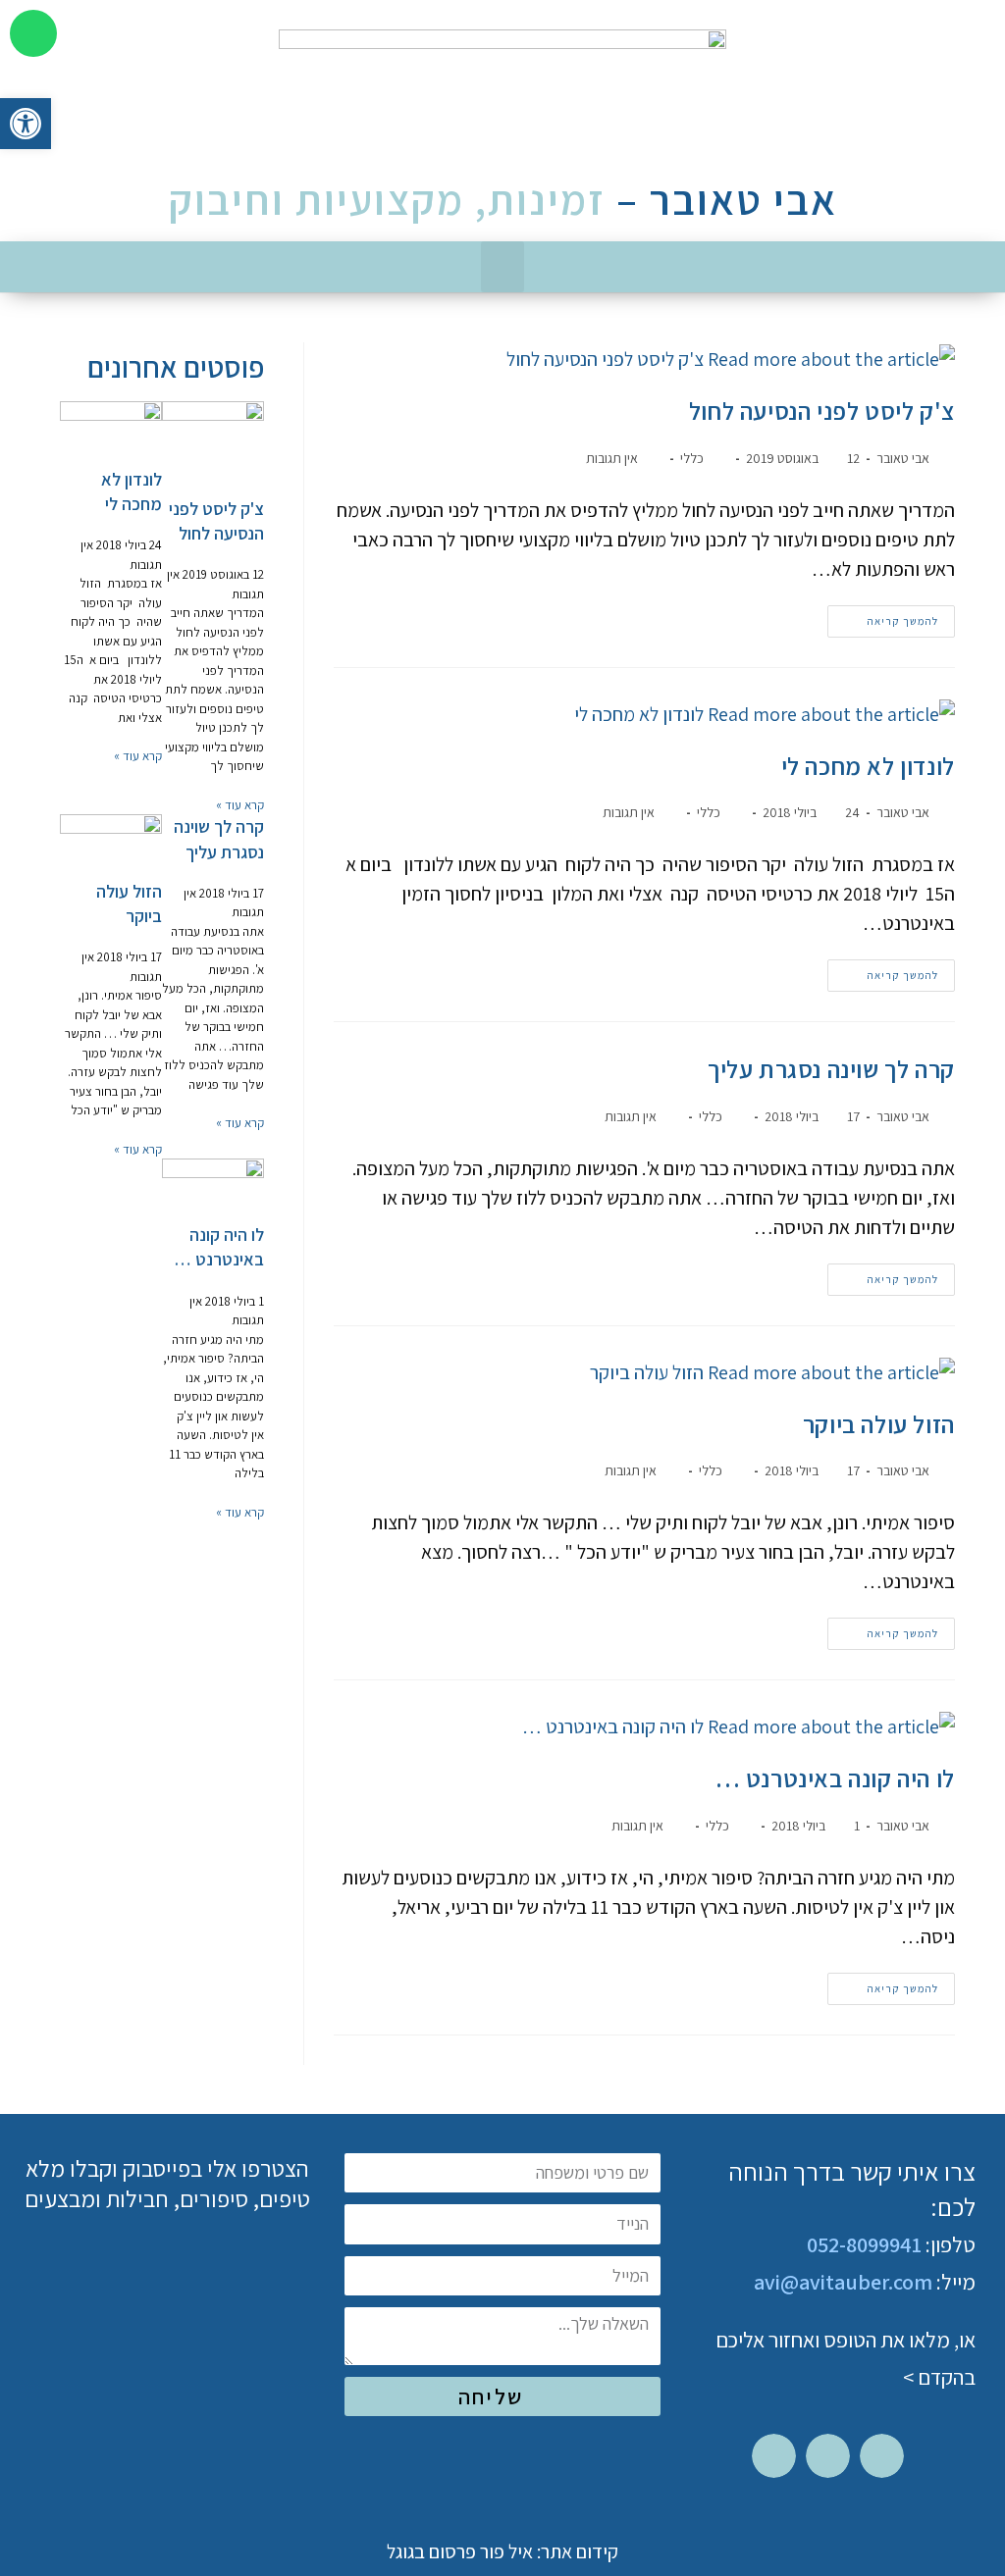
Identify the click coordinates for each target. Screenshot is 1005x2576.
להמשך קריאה (883, 617)
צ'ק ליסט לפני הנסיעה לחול (822, 411)
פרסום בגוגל (431, 2551)
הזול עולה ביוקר (879, 1424)
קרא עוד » (240, 805)
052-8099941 (864, 2244)
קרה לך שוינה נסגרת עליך (831, 1069)
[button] (503, 267)
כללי (692, 458)
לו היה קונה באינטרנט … (835, 1778)
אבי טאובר (903, 458)
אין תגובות (612, 458)
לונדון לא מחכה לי (868, 766)
